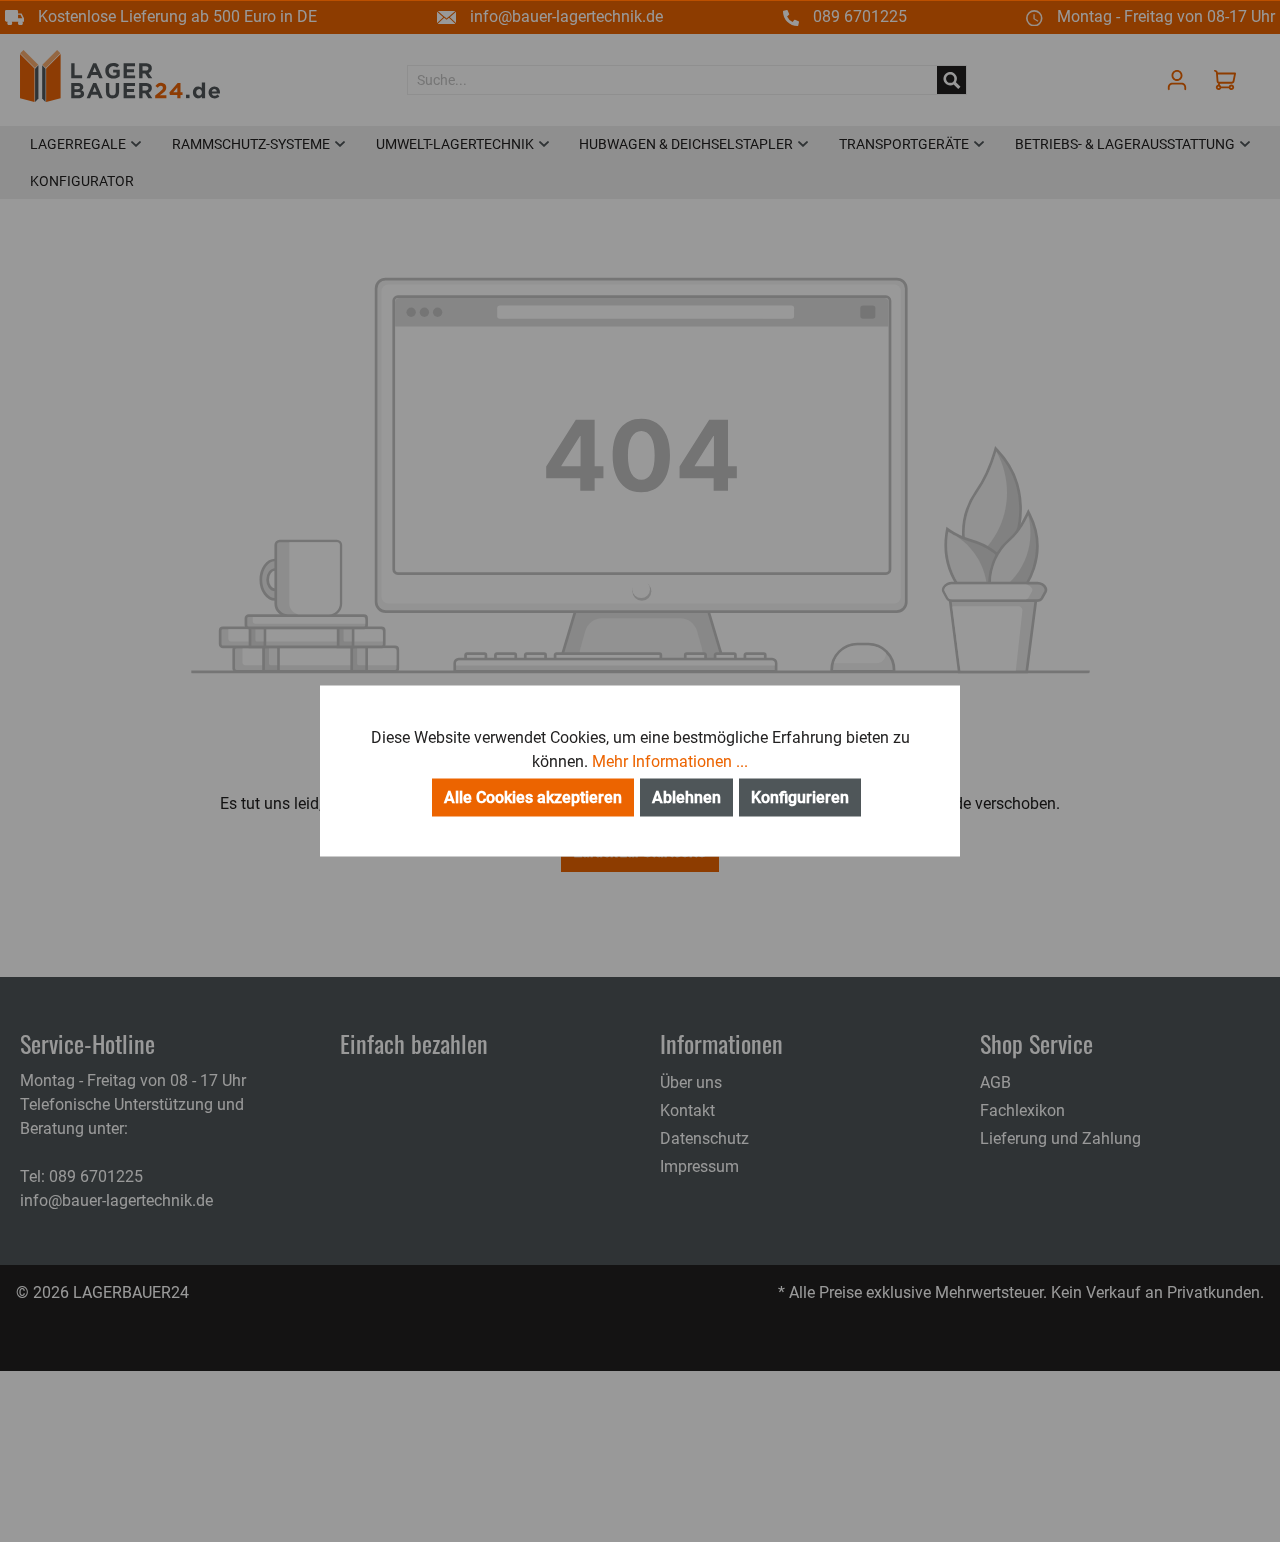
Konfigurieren (800, 797)
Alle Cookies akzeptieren (533, 797)
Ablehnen (686, 797)
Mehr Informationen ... (670, 761)
